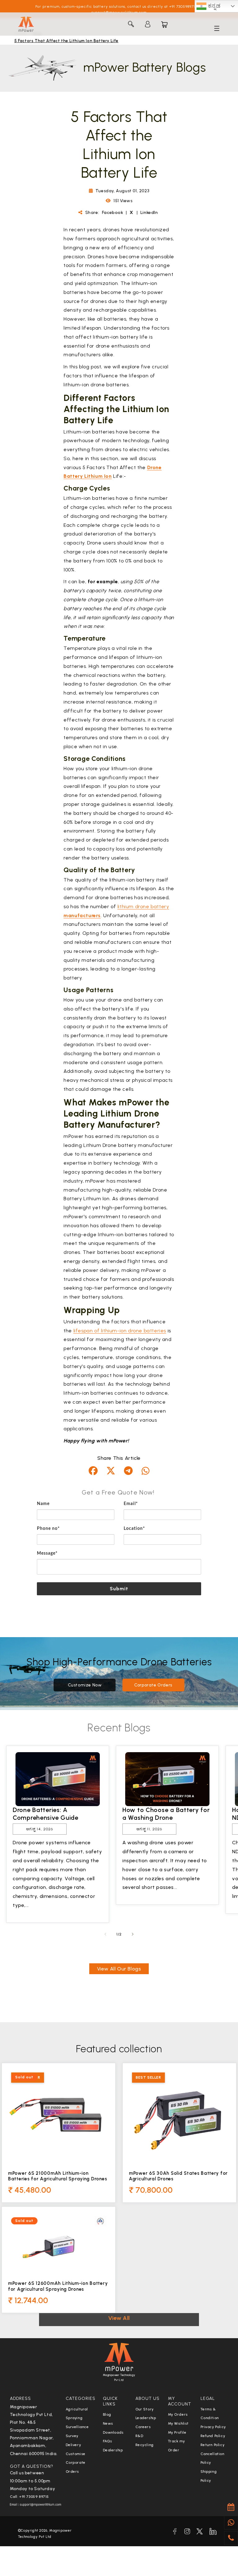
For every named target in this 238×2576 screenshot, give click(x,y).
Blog (107, 2414)
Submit (119, 1589)
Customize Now (85, 1685)
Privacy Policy (213, 2427)
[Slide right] (133, 1934)
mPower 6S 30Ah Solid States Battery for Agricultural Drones (178, 2176)
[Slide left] (105, 1934)
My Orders (178, 2414)
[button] (131, 24)
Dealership (113, 2450)
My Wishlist (178, 2423)
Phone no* (48, 1529)
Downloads (113, 2432)
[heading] (119, 1492)
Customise (76, 2454)
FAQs (108, 2441)
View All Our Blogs (119, 1969)
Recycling (145, 2445)
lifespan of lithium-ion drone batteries (120, 1331)
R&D (139, 2436)
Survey (72, 2436)
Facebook (113, 213)
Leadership (146, 2418)
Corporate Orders (153, 1685)
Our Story (145, 2409)
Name (43, 1504)
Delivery (73, 2445)
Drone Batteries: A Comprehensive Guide (46, 1814)
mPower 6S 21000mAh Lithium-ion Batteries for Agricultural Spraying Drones (57, 2176)
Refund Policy (213, 2436)
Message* (47, 1553)
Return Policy (213, 2445)
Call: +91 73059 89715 (30, 2497)
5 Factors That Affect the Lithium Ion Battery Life (66, 41)
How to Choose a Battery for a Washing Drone (166, 1814)
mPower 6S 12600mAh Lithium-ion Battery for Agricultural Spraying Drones (58, 2286)
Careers (143, 2427)
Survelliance (77, 2427)
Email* (131, 1504)
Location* (134, 1529)
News (108, 2423)
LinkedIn (149, 213)
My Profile (177, 2432)
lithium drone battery (143, 906)
